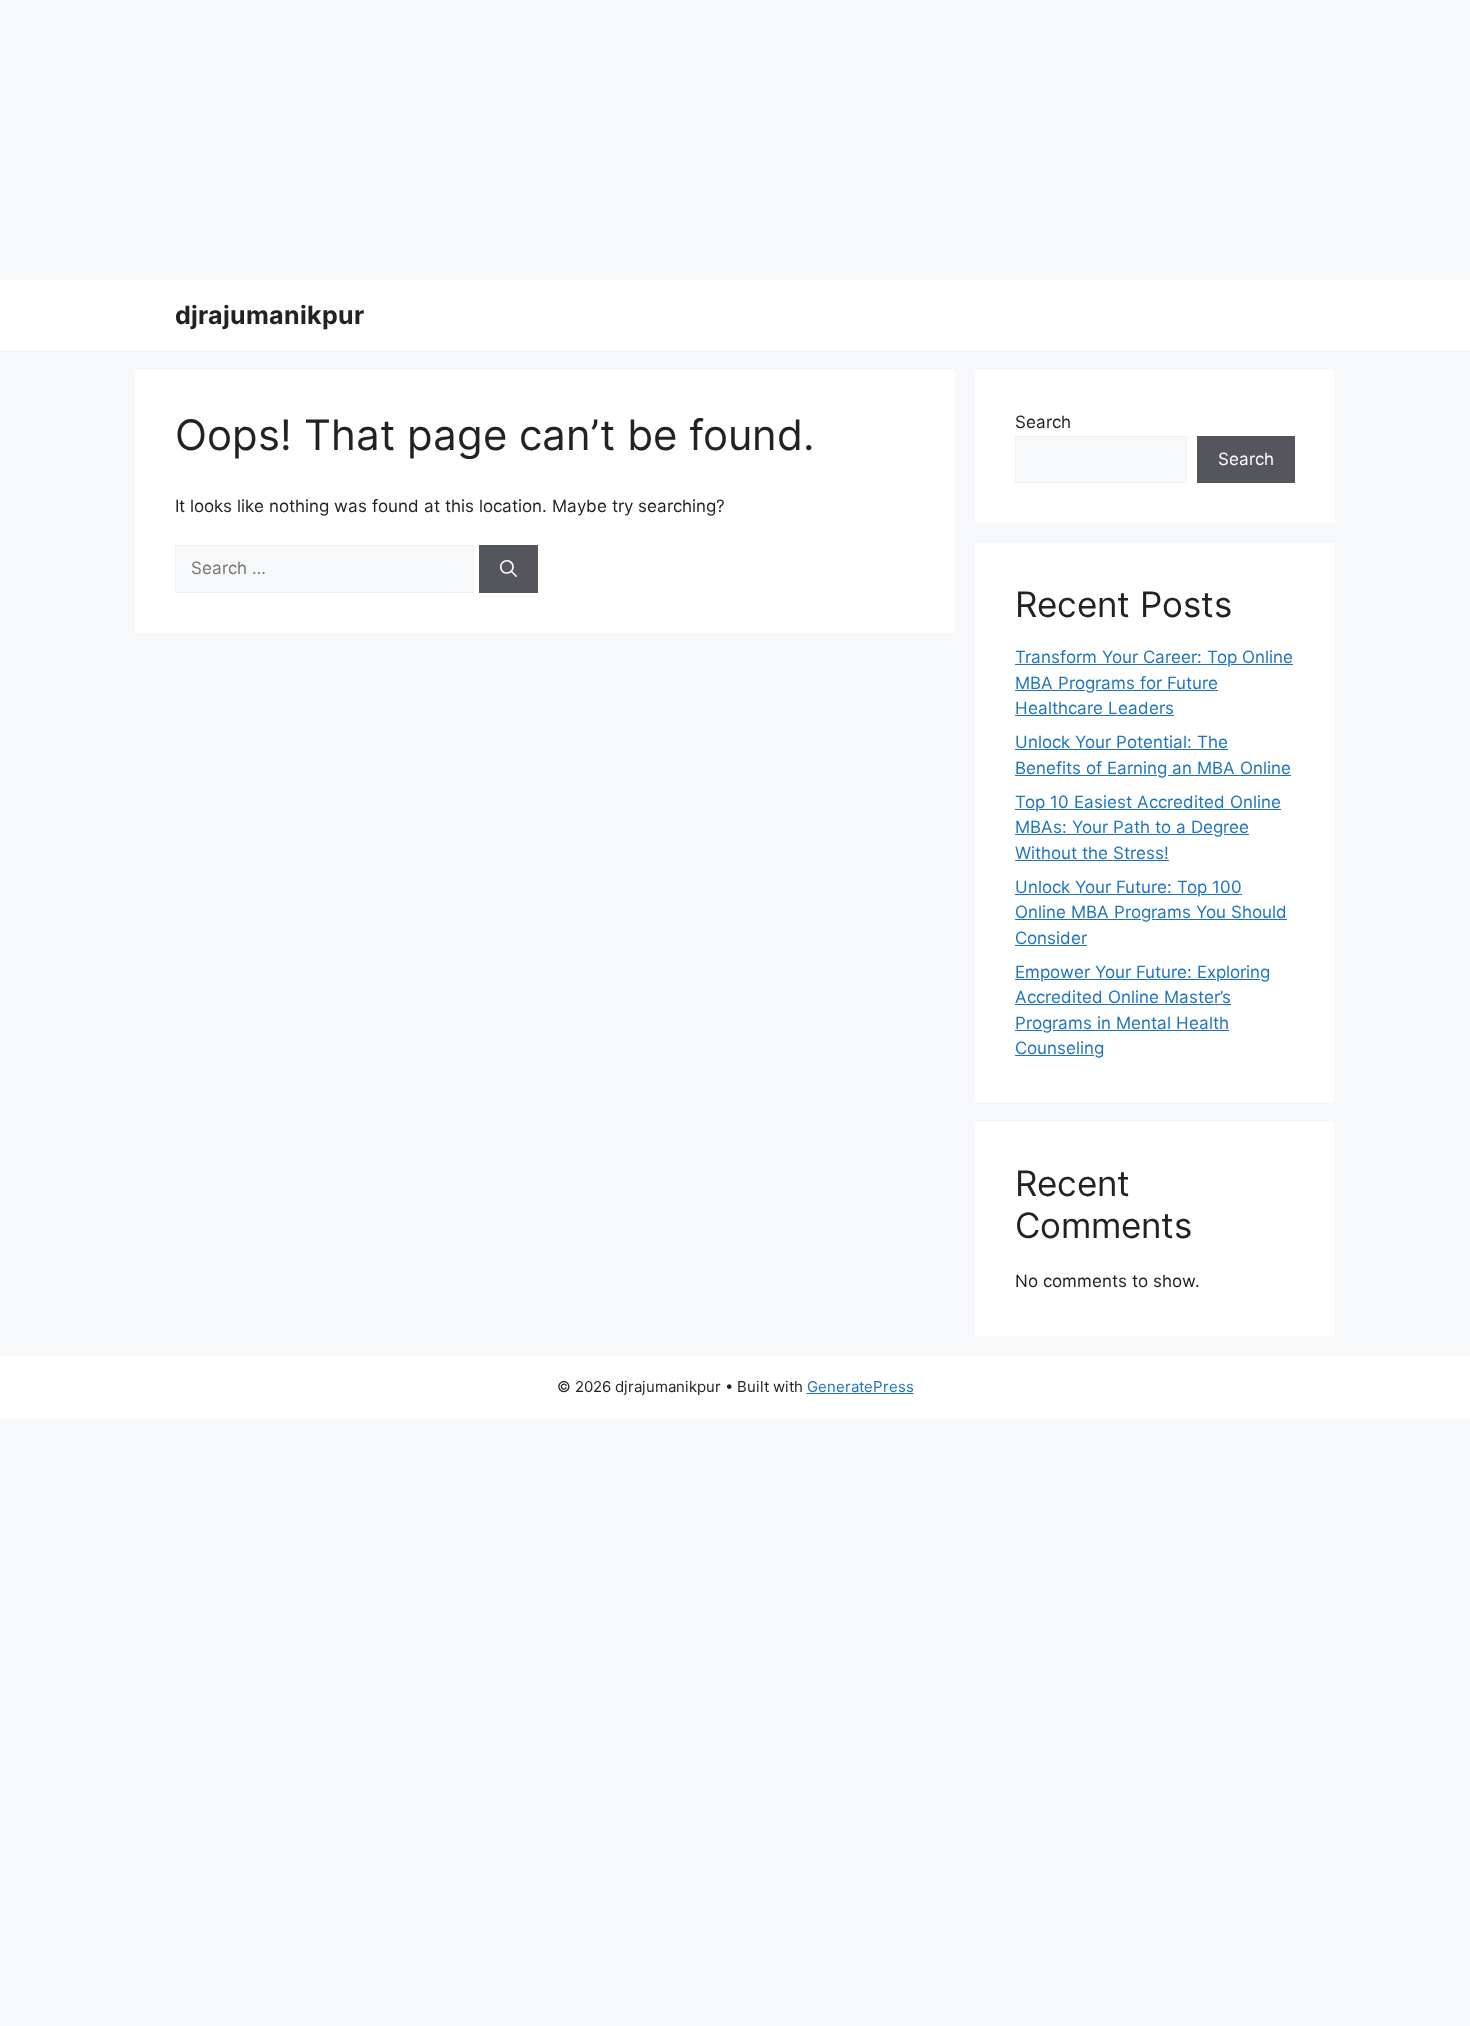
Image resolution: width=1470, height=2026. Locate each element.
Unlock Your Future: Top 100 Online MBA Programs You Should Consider (1151, 912)
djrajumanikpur (269, 315)
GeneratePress (860, 1386)
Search (1043, 422)
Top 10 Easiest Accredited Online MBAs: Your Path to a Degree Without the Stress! (1148, 827)
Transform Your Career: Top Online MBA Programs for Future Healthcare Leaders (1154, 682)
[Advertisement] (600, 140)
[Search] (508, 569)
